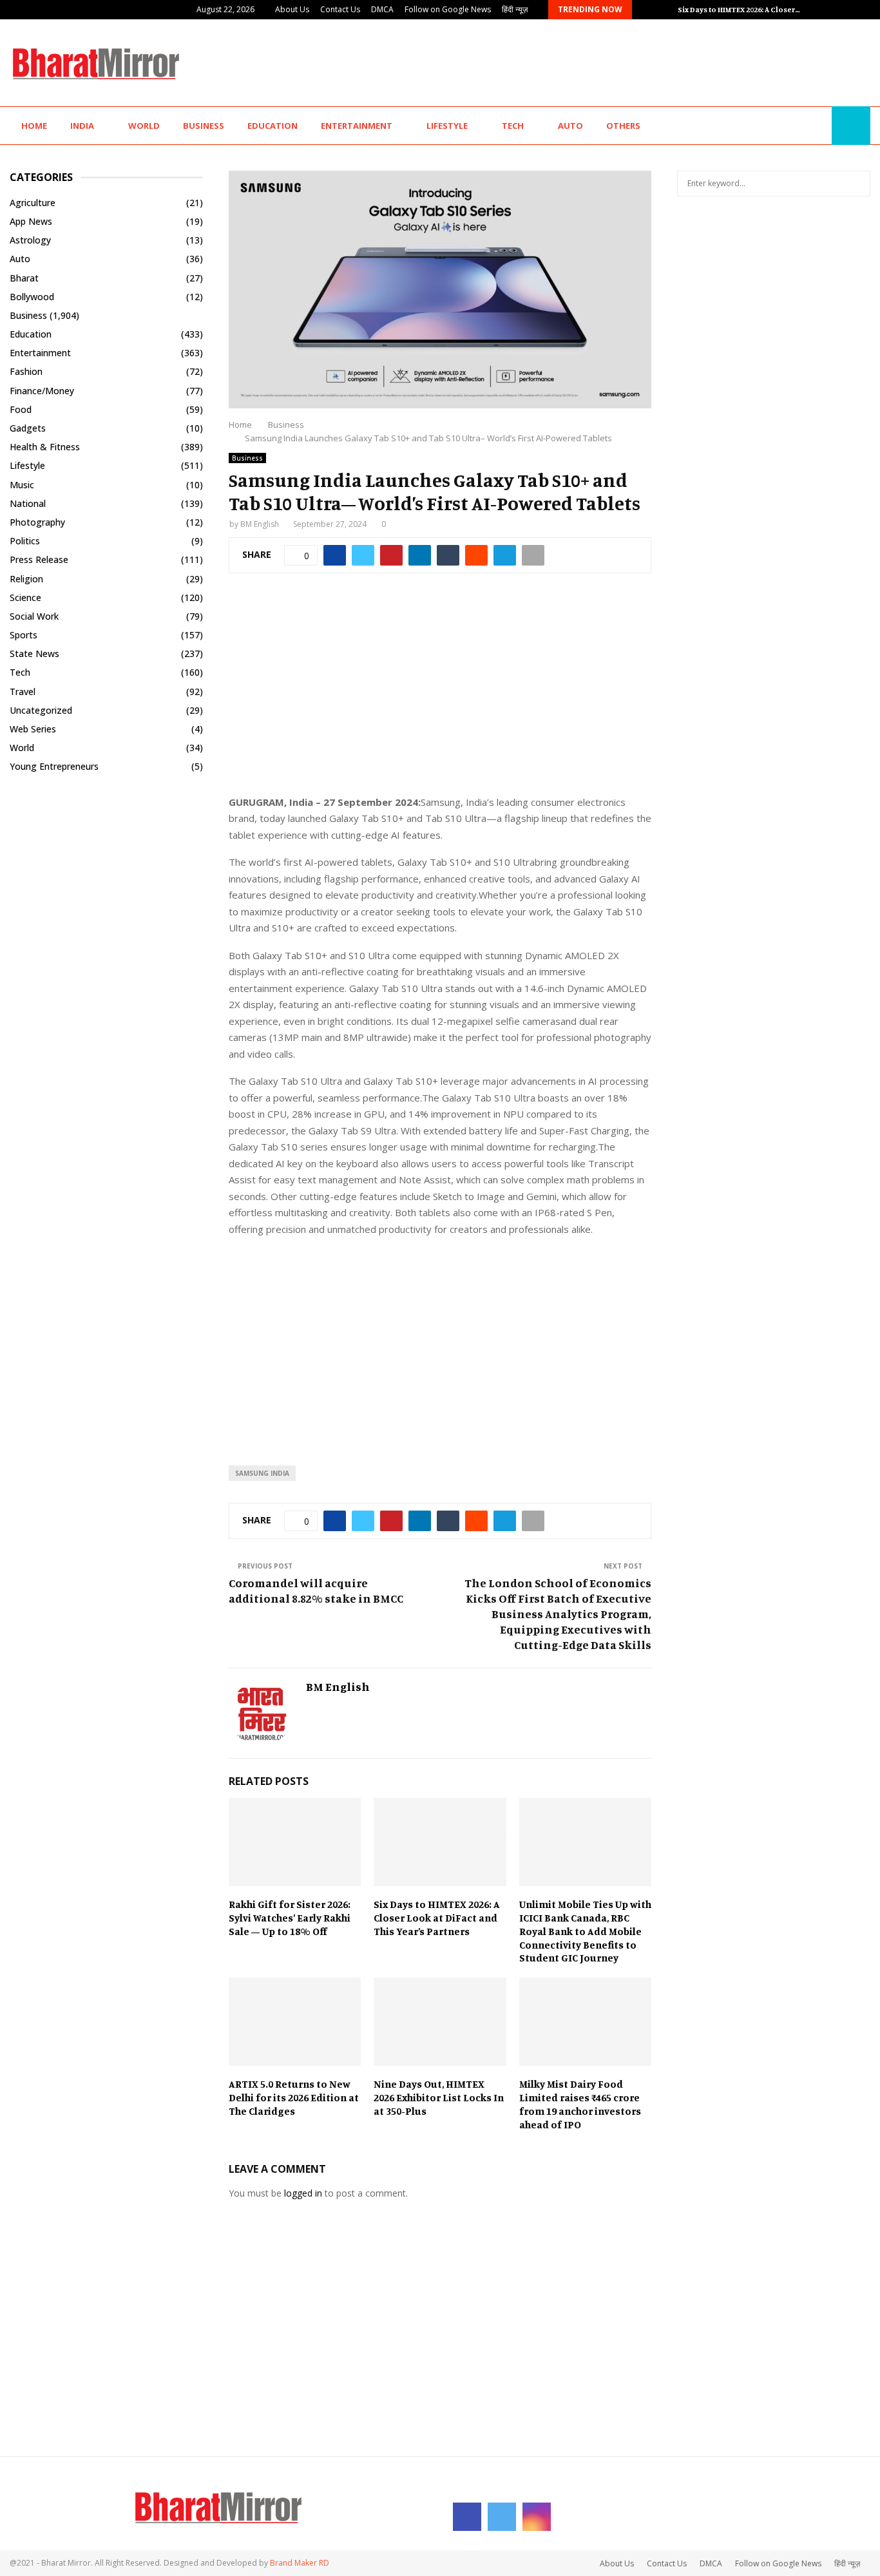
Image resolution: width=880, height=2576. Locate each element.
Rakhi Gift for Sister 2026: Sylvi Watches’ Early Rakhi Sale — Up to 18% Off (290, 1918)
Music (22, 485)
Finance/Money (42, 391)
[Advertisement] (636, 61)
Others (623, 126)
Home (34, 126)
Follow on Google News (448, 9)
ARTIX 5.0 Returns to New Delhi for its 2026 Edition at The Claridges (294, 2097)
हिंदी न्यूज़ (515, 9)
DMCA (382, 9)
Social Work (34, 616)
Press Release (39, 559)
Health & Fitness (45, 447)
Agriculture (33, 203)
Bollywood (32, 297)
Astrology (30, 240)
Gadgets (28, 428)
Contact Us (340, 9)
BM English (260, 524)
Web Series (33, 729)
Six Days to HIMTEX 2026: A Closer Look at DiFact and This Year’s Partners (437, 1918)
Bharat (24, 278)
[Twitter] (804, 126)
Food (21, 409)
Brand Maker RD (300, 2563)
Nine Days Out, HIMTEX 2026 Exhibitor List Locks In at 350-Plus (439, 2097)
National (28, 503)
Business (204, 126)
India (82, 126)
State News (34, 654)
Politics (25, 541)
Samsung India (262, 1473)
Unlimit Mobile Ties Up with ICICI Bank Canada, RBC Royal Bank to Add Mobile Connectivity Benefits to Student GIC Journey (585, 1931)
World (144, 126)
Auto (570, 126)
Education (273, 126)
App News (31, 221)
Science (25, 597)
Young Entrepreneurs (54, 766)
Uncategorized (41, 710)
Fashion (26, 371)
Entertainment (357, 126)
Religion (26, 579)
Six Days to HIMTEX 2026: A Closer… (739, 9)
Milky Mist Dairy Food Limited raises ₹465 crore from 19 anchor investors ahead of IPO (580, 2104)
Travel (23, 692)
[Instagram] (818, 126)
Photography (37, 522)
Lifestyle (447, 126)
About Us (292, 9)
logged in (303, 2193)
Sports (24, 635)
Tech (513, 126)
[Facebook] (790, 126)
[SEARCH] (857, 184)
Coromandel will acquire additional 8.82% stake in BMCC (328, 1590)
